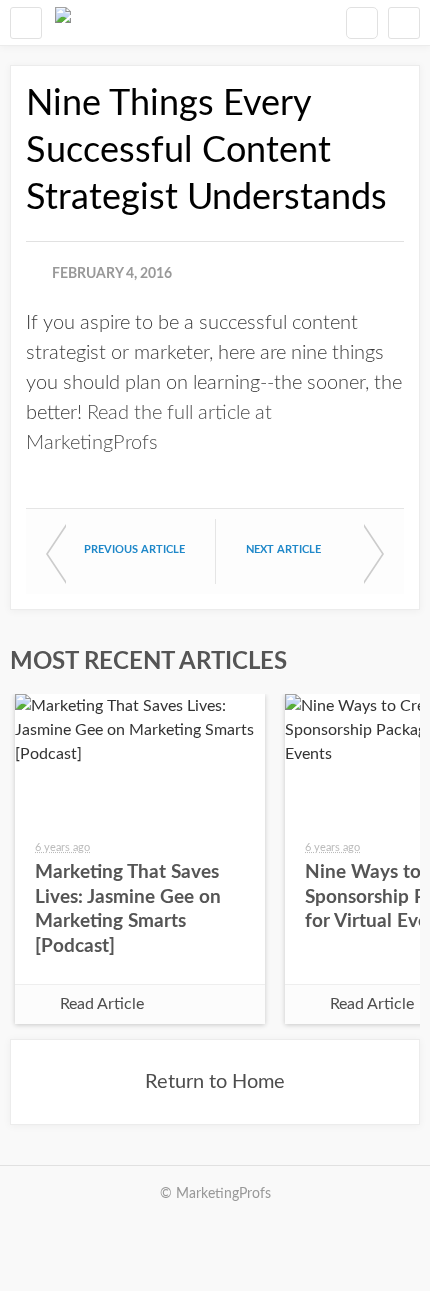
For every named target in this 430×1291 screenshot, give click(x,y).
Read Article (102, 1004)
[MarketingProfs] (63, 22)
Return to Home (215, 1082)
